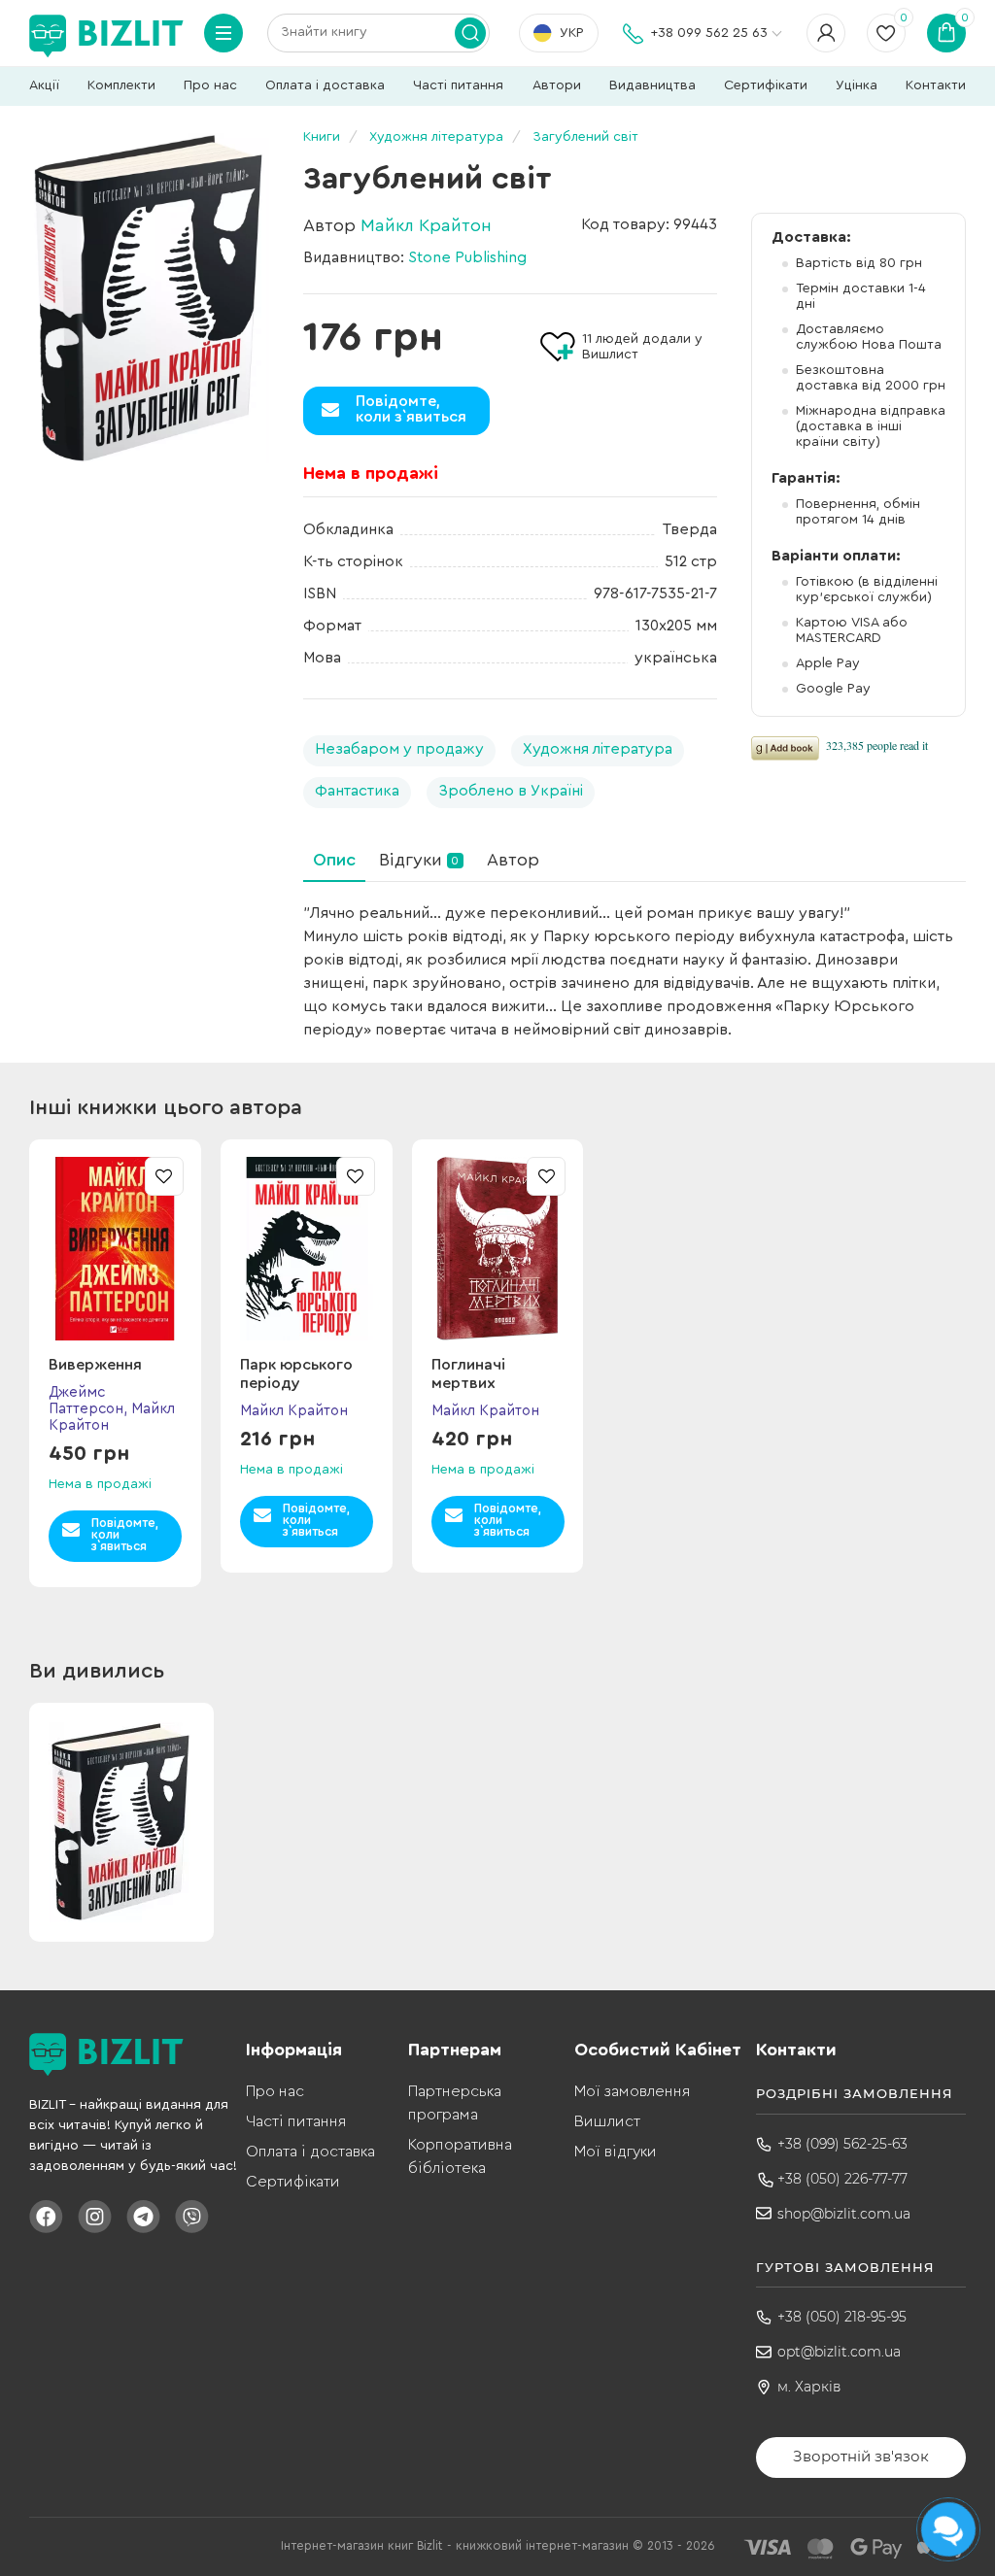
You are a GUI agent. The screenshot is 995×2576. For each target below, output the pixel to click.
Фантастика (357, 791)
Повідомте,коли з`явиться (411, 409)
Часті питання (458, 85)
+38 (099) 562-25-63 (842, 2144)
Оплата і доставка (325, 85)
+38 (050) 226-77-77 (842, 2179)
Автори (557, 85)
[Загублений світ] (149, 298)
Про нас (210, 85)
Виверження (95, 1365)
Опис (334, 860)
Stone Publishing (467, 257)
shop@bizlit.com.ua (844, 2214)
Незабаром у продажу (399, 749)
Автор (513, 860)
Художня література (598, 749)
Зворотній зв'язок (861, 2456)
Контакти (936, 85)
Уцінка (857, 85)
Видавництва (652, 85)
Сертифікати (766, 85)
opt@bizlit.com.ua (839, 2352)
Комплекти (121, 85)
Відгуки (419, 860)
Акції (44, 85)
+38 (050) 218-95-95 (842, 2317)
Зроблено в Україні (511, 791)
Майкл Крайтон (426, 225)
